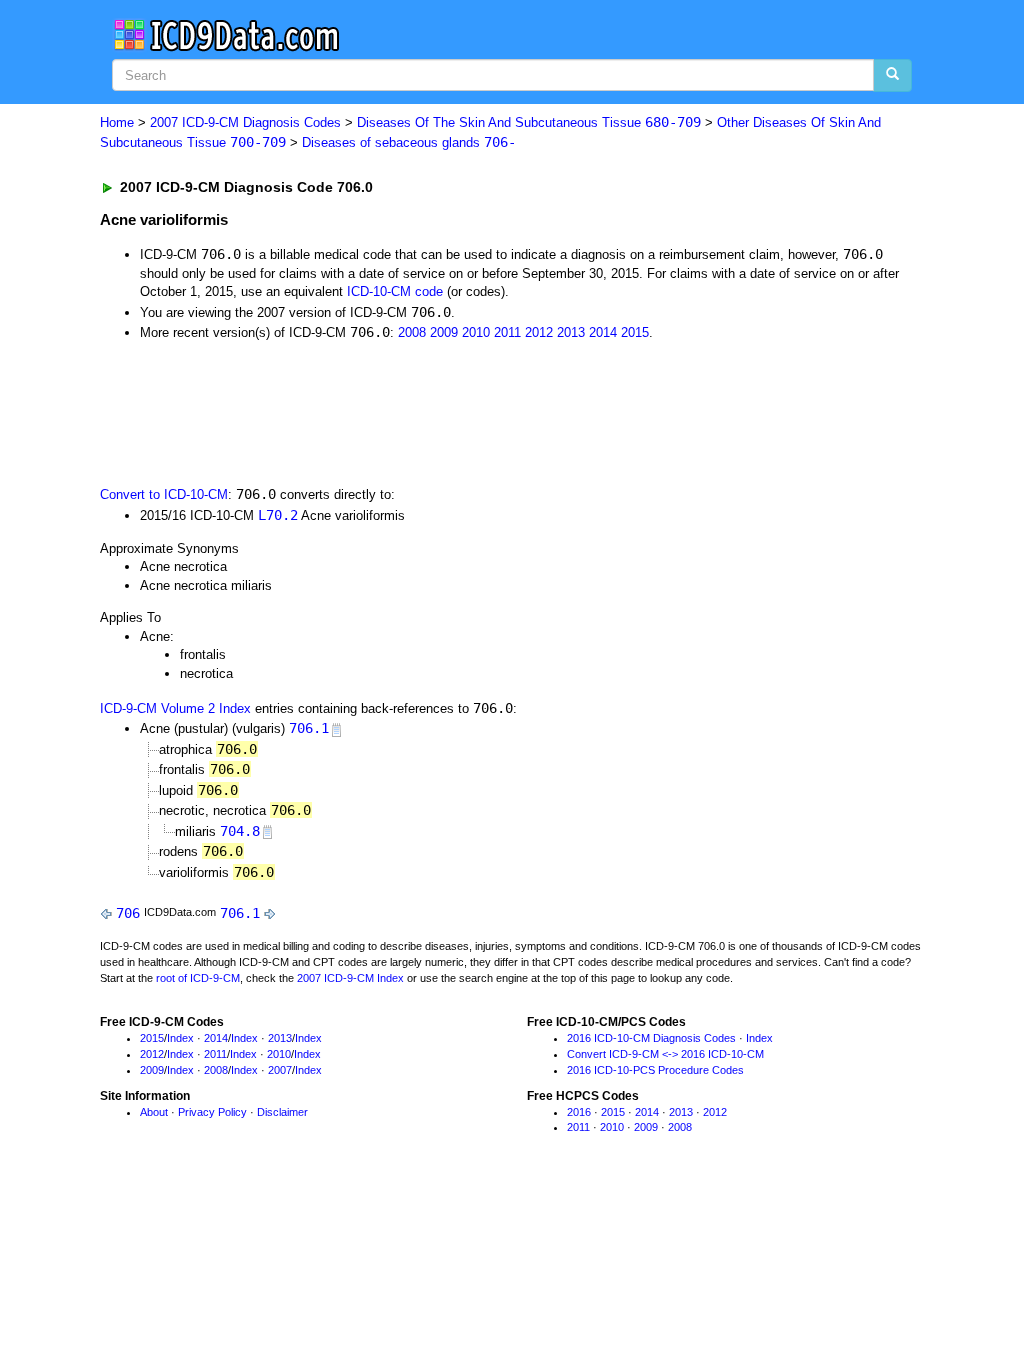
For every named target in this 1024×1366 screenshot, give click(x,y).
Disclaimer (282, 1112)
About (154, 1112)
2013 (571, 332)
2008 (412, 332)
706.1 (309, 728)
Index (180, 1038)
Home (117, 122)
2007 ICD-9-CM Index (350, 978)
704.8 (240, 831)
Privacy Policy (212, 1112)
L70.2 (278, 515)
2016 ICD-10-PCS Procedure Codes (655, 1070)
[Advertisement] (457, 412)
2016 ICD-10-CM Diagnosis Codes (651, 1038)
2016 (579, 1112)
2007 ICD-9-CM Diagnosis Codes (245, 122)
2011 (507, 332)
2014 (603, 332)
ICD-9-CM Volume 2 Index (175, 708)
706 (128, 913)
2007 (280, 1070)
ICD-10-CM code (395, 291)
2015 (635, 332)
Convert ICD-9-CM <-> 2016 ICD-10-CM (665, 1054)
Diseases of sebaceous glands (409, 142)
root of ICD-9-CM (198, 978)
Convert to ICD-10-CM (164, 494)
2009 (444, 332)
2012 (539, 332)
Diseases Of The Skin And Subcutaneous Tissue (529, 122)
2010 (476, 332)
